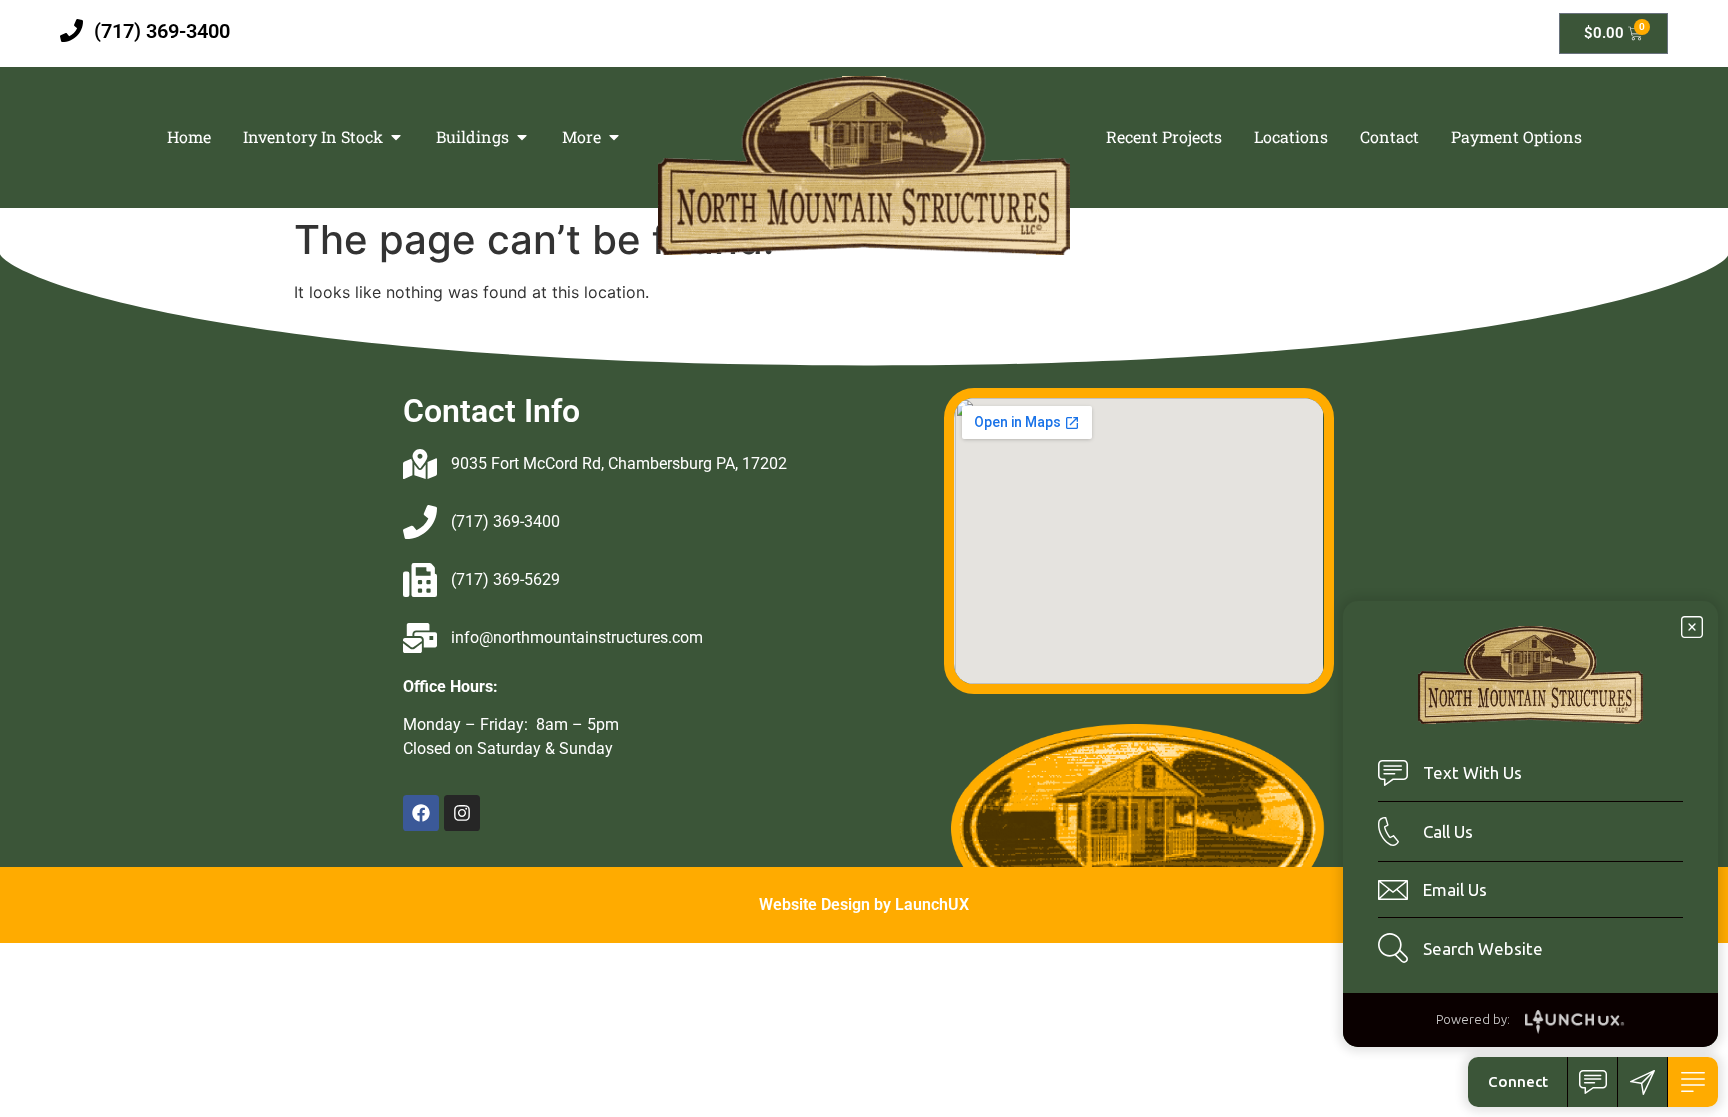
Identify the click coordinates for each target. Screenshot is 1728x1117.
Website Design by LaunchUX (864, 904)
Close (1692, 627)
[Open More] (614, 137)
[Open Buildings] (522, 137)
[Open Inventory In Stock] (396, 137)
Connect (1518, 1081)
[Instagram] (462, 813)
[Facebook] (421, 813)
